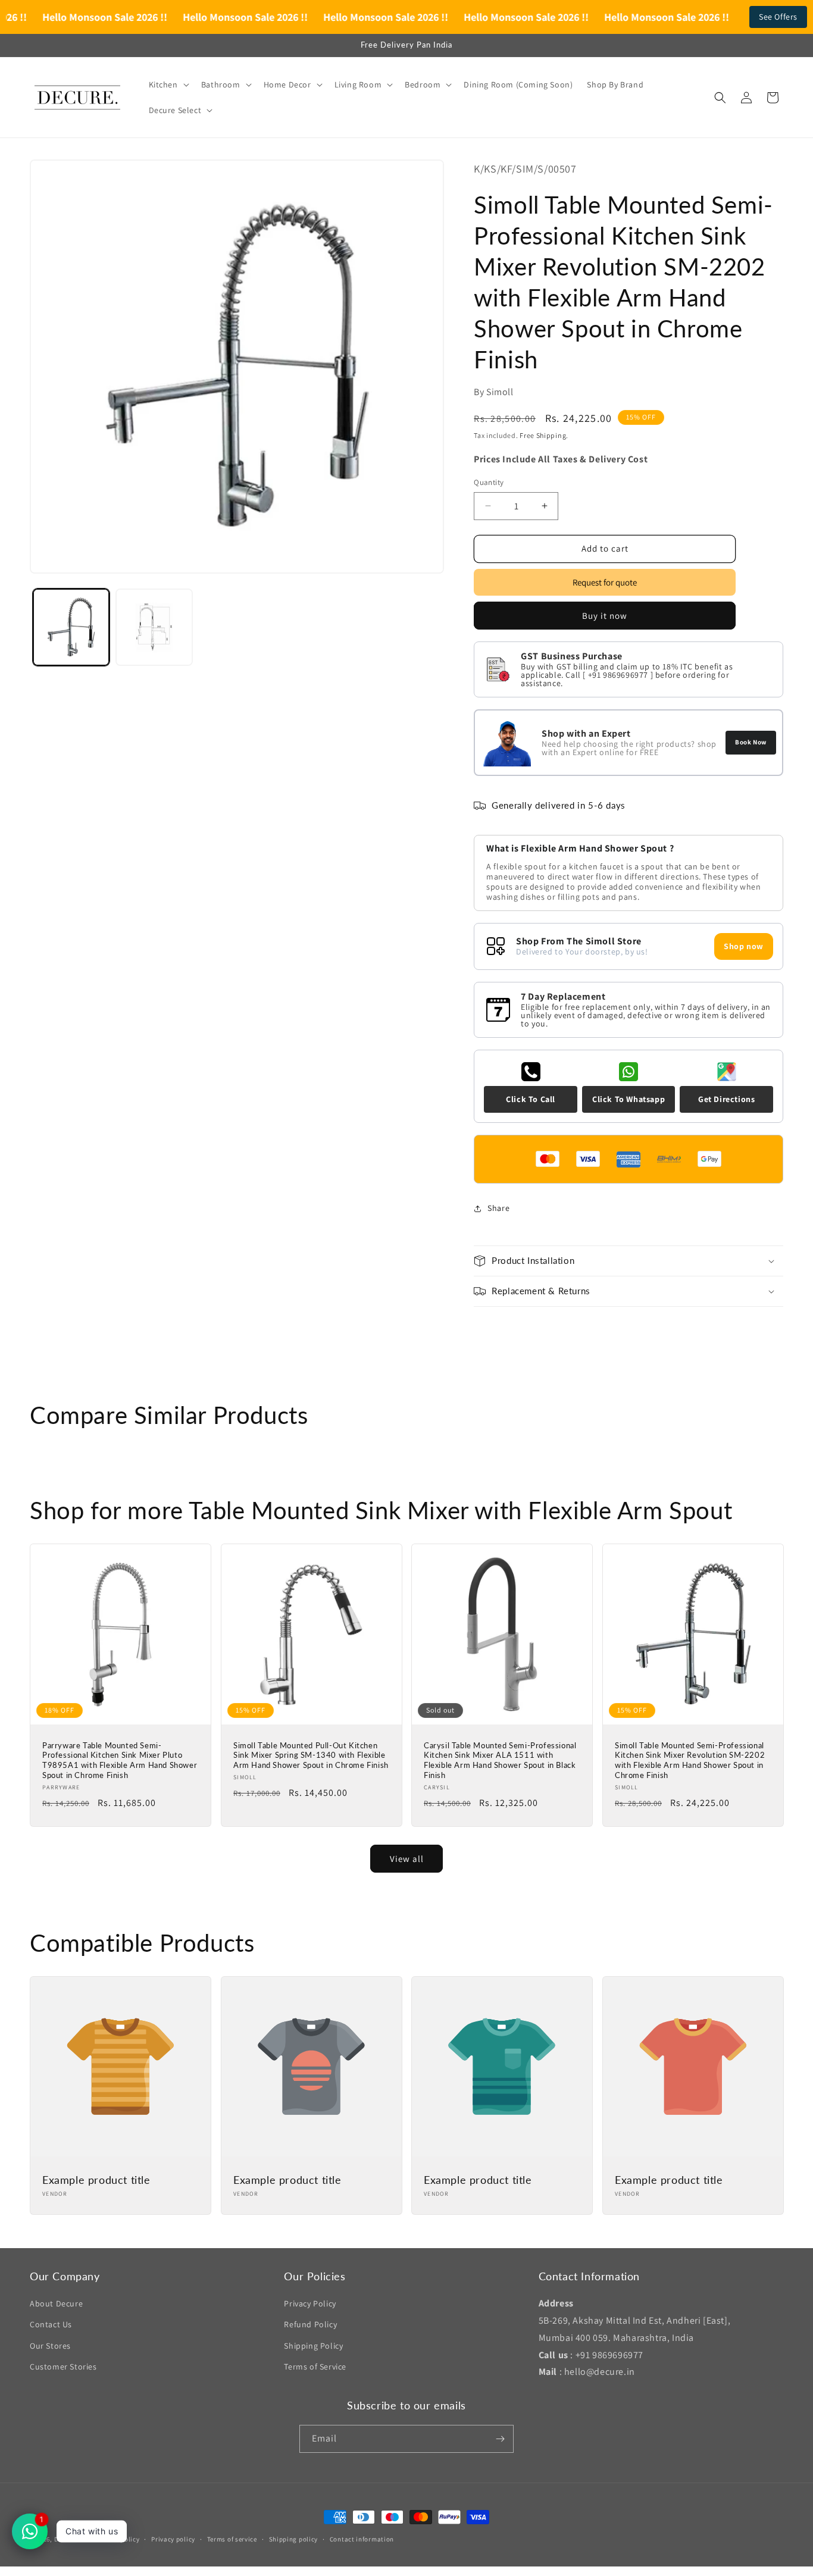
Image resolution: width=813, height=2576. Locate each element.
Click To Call (531, 1099)
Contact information (362, 2539)
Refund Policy (310, 2324)
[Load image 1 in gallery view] (71, 627)
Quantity (489, 482)
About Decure (56, 2303)
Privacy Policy (310, 2303)
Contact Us (51, 2324)
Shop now (744, 946)
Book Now (751, 742)
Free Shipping (543, 435)
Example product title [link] (96, 2180)
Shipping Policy (313, 2346)
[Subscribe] (500, 2439)
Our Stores (50, 2346)
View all (407, 1859)
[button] (168, 84)
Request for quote (605, 582)
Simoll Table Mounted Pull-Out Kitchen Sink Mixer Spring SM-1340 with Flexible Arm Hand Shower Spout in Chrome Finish (311, 1755)
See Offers (778, 17)
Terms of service (232, 2539)
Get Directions (726, 1099)
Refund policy (118, 2539)
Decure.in (69, 2539)
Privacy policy (173, 2539)
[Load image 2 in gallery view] (154, 627)
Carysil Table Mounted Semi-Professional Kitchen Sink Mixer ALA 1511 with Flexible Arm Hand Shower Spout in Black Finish (500, 1760)
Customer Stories (63, 2367)
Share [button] (498, 1208)
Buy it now (605, 616)
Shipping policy (294, 2539)
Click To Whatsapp (628, 1099)
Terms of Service (315, 2367)
